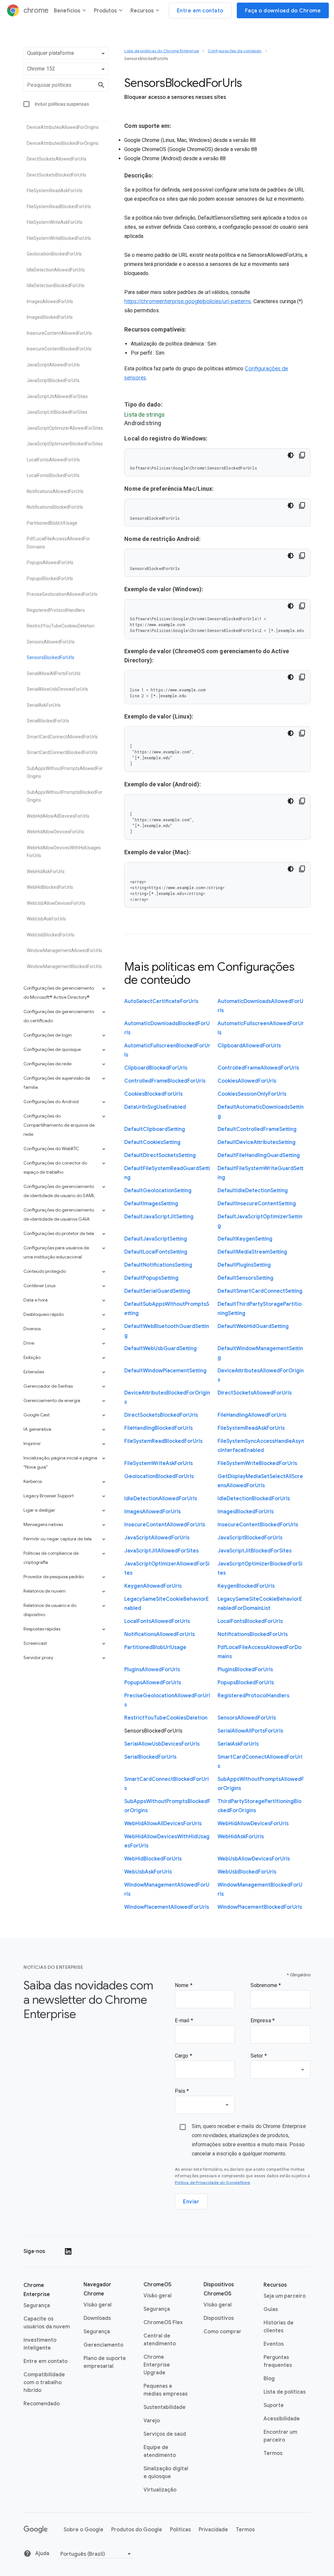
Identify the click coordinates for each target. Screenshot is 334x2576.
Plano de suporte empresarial (105, 2362)
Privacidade (213, 2530)
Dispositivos (219, 2318)
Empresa (261, 2021)
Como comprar (222, 2332)
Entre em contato (46, 2361)
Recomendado (42, 2404)
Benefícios (67, 11)
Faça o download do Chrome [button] (283, 11)
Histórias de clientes (279, 2327)
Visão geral (98, 2305)
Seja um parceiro (285, 2296)
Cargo (182, 2056)
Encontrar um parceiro (280, 2436)
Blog (269, 2379)
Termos (273, 2453)
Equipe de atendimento (160, 2451)
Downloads (97, 2318)
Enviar (191, 2202)
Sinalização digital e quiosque (166, 2473)
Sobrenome (265, 1985)
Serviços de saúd (165, 2434)
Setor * (259, 2056)
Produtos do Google (137, 2530)
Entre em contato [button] (200, 11)
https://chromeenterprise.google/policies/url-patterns (188, 301)
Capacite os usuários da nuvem (47, 2323)
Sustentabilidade (165, 2407)
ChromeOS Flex (163, 2322)
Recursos (142, 11)
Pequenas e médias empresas (166, 2390)
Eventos (274, 2344)
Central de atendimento (160, 2340)
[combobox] (281, 2070)
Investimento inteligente (40, 2344)
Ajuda (42, 2553)
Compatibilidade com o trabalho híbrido (44, 2383)
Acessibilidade (282, 2419)
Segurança (37, 2306)
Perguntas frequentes (278, 2361)
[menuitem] (70, 12)
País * (182, 2091)
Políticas (180, 2530)
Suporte (274, 2405)
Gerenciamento (103, 2345)
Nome (182, 1985)
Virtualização (160, 2490)
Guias (271, 2309)
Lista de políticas (285, 2392)
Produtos (105, 11)
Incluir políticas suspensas (62, 104)
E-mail (183, 2021)
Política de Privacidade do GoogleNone (212, 2182)
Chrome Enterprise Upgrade (157, 2365)
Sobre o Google (83, 2530)
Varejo (152, 2421)
